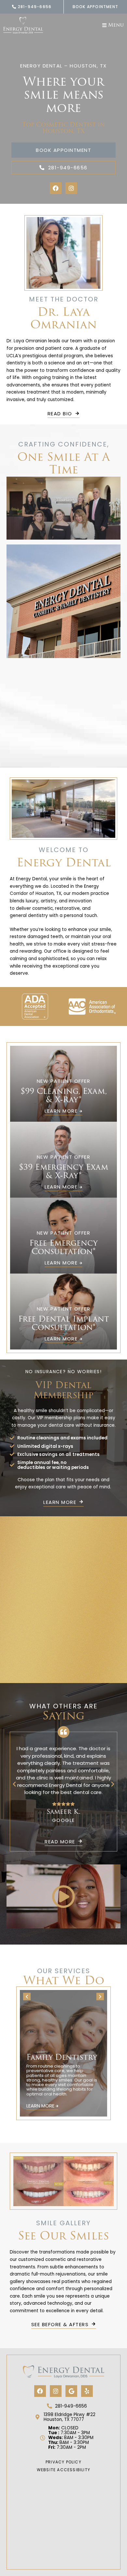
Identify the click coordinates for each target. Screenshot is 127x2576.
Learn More (41, 2106)
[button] (14, 1784)
